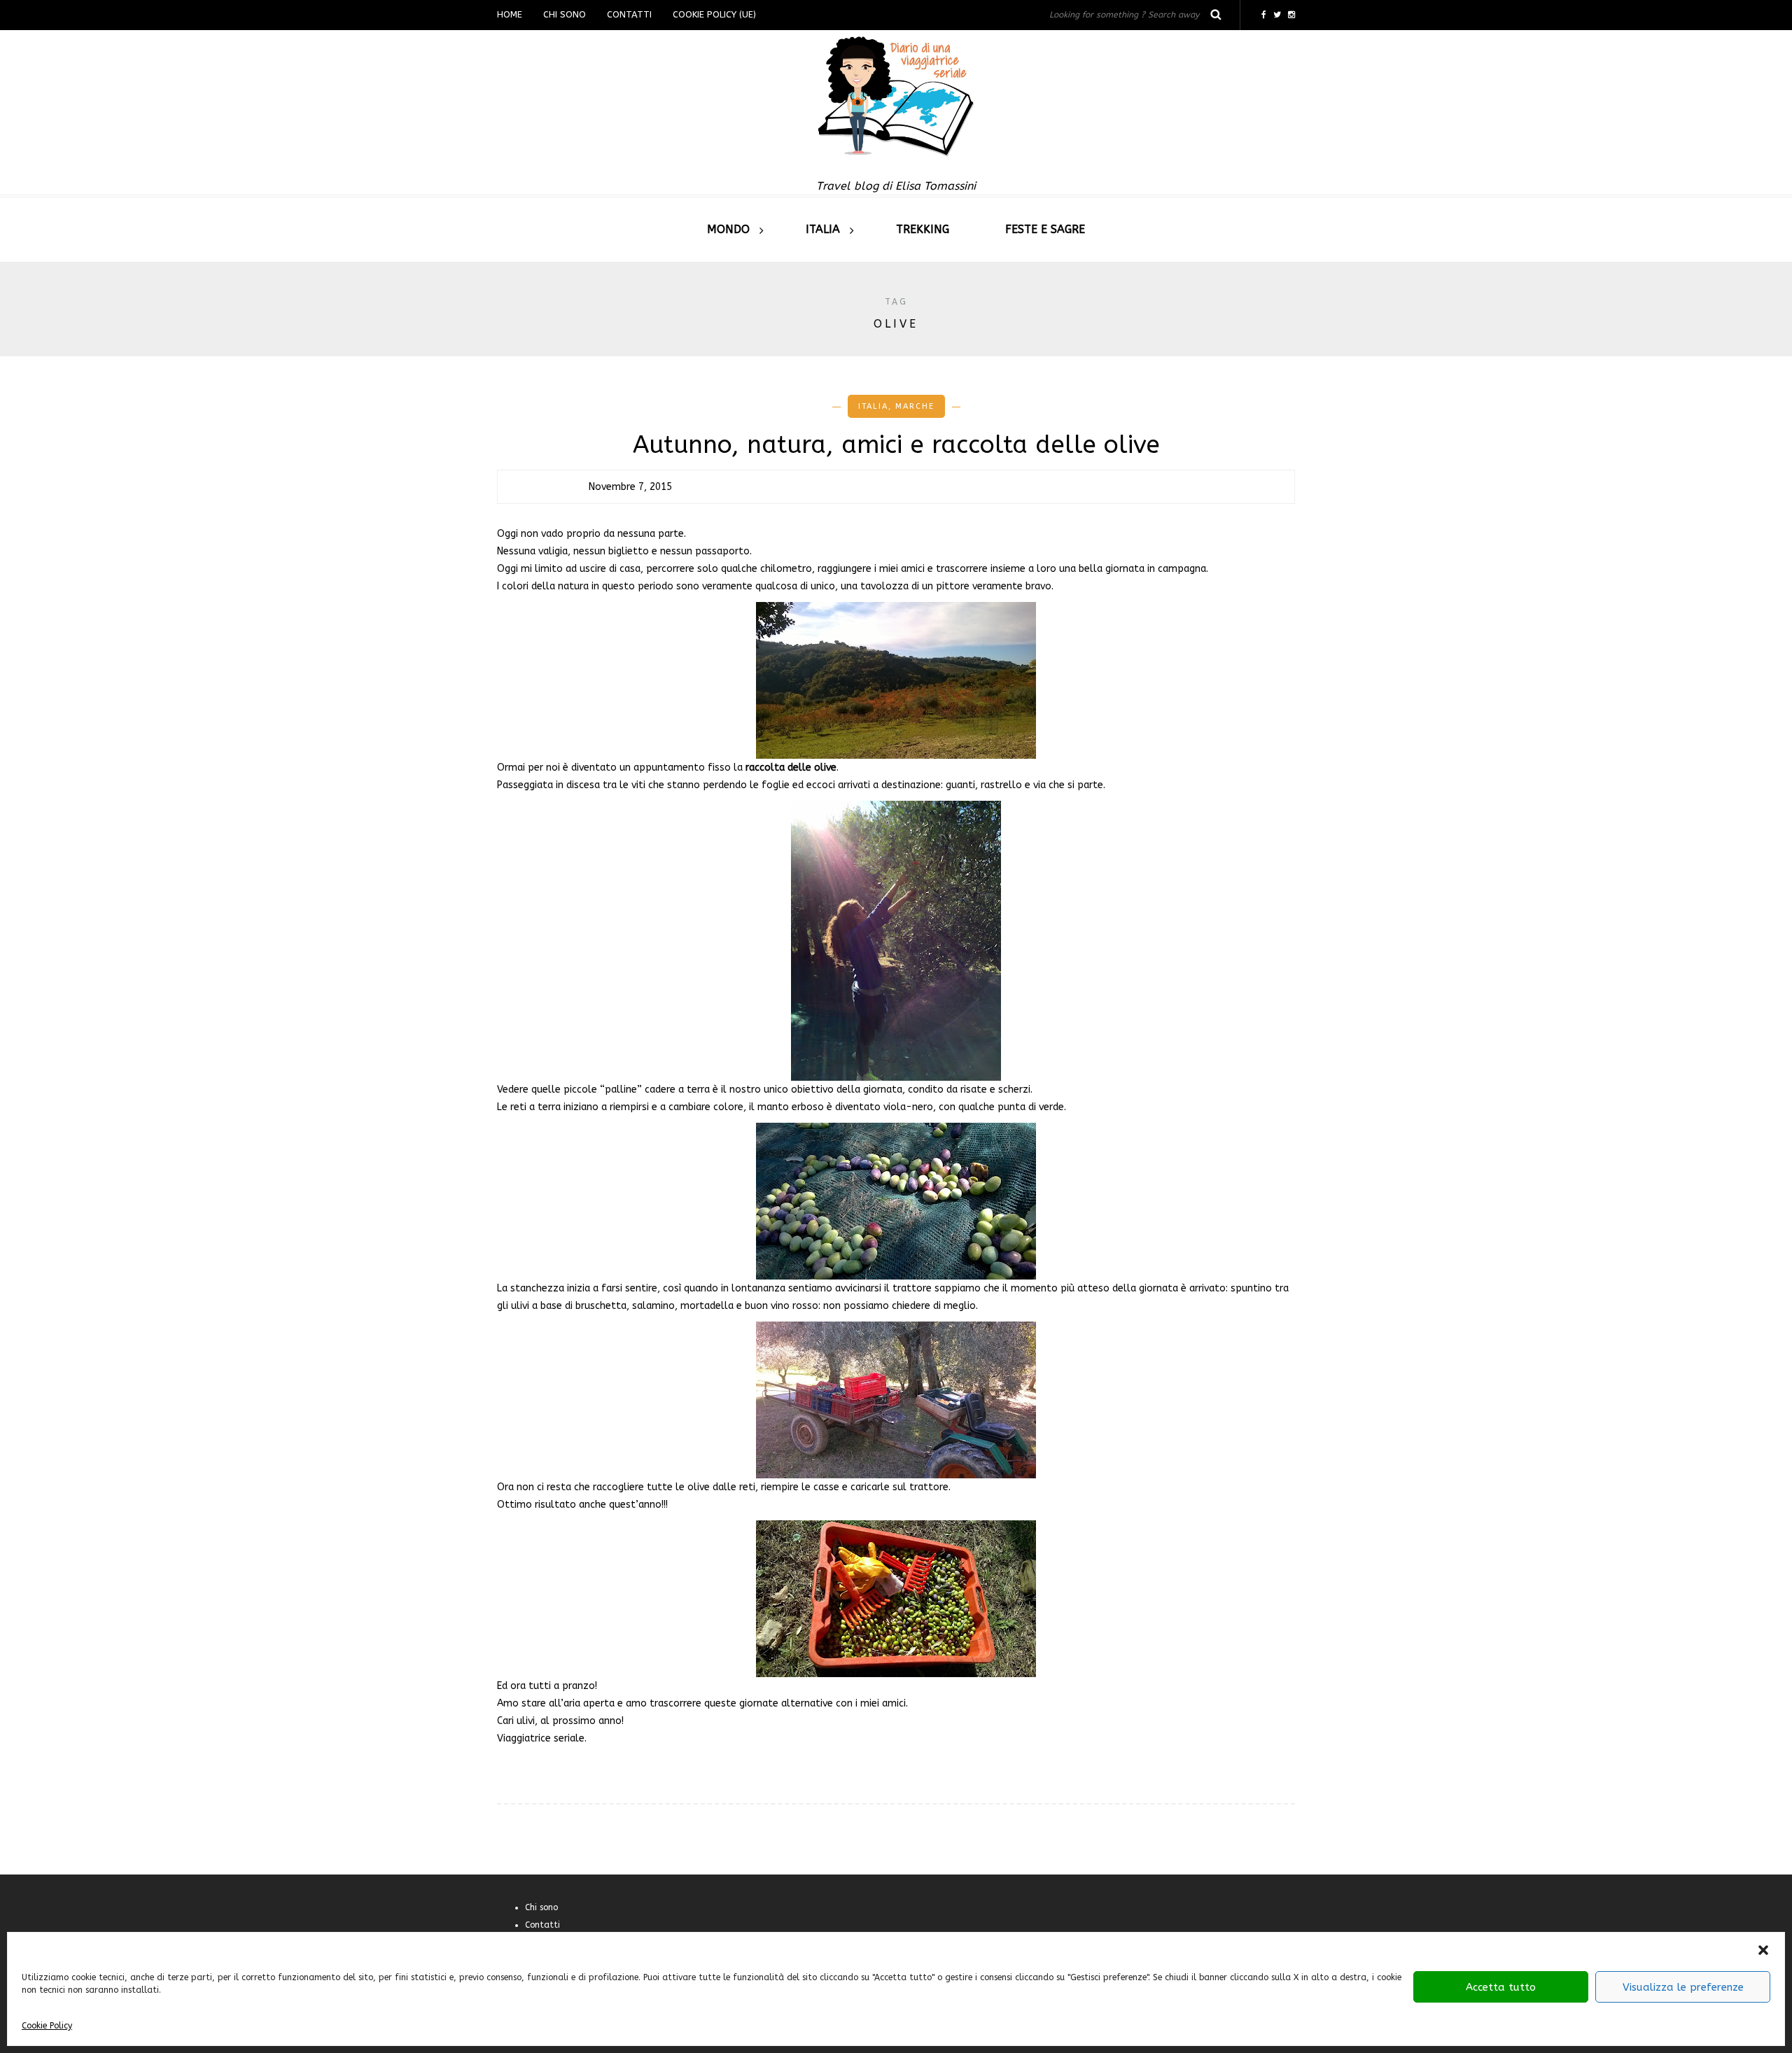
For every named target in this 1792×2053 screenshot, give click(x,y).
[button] (1763, 1950)
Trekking (923, 229)
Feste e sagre (1045, 229)
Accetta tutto (1501, 1987)
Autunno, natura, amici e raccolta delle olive (896, 445)
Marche (915, 406)
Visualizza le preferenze (1683, 1987)
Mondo (728, 229)
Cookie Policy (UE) (714, 14)
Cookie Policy (47, 2026)
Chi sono (565, 14)
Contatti (629, 14)
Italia (823, 229)
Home (510, 14)
